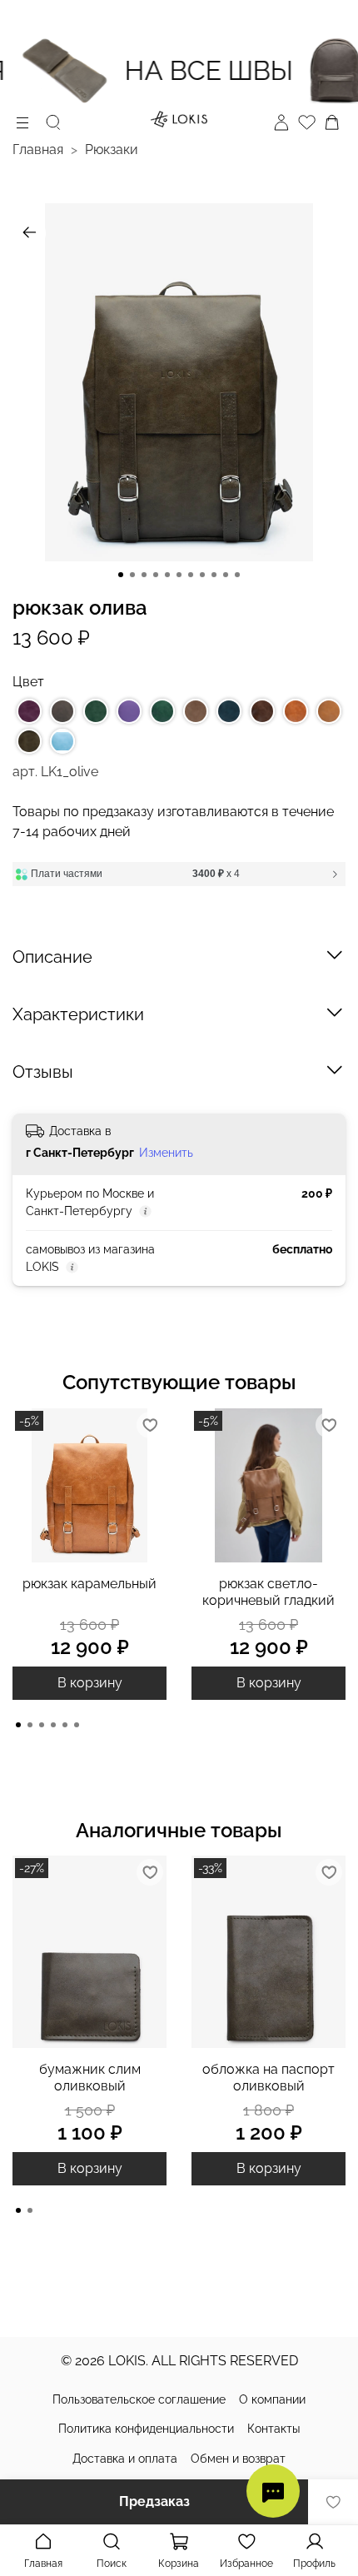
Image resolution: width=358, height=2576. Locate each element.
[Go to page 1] (18, 1725)
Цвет (28, 682)
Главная (38, 149)
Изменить (166, 1153)
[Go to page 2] (30, 1725)
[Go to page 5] (65, 1725)
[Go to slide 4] (156, 575)
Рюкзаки (112, 149)
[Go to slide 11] (237, 575)
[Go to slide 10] (226, 575)
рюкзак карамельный (89, 1584)
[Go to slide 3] (144, 575)
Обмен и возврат (238, 2459)
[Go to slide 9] (214, 575)
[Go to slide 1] (121, 575)
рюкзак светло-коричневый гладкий (268, 1592)
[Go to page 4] (53, 1725)
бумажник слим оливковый (90, 2078)
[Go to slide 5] (167, 575)
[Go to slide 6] (179, 575)
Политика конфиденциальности (146, 2429)
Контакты (273, 2429)
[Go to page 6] (77, 1725)
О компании (272, 2399)
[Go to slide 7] (191, 575)
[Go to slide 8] (202, 575)
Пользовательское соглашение (139, 2399)
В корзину (90, 1683)
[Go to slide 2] (132, 575)
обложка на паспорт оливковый (268, 2078)
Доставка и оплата (125, 2459)
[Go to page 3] (42, 1725)
